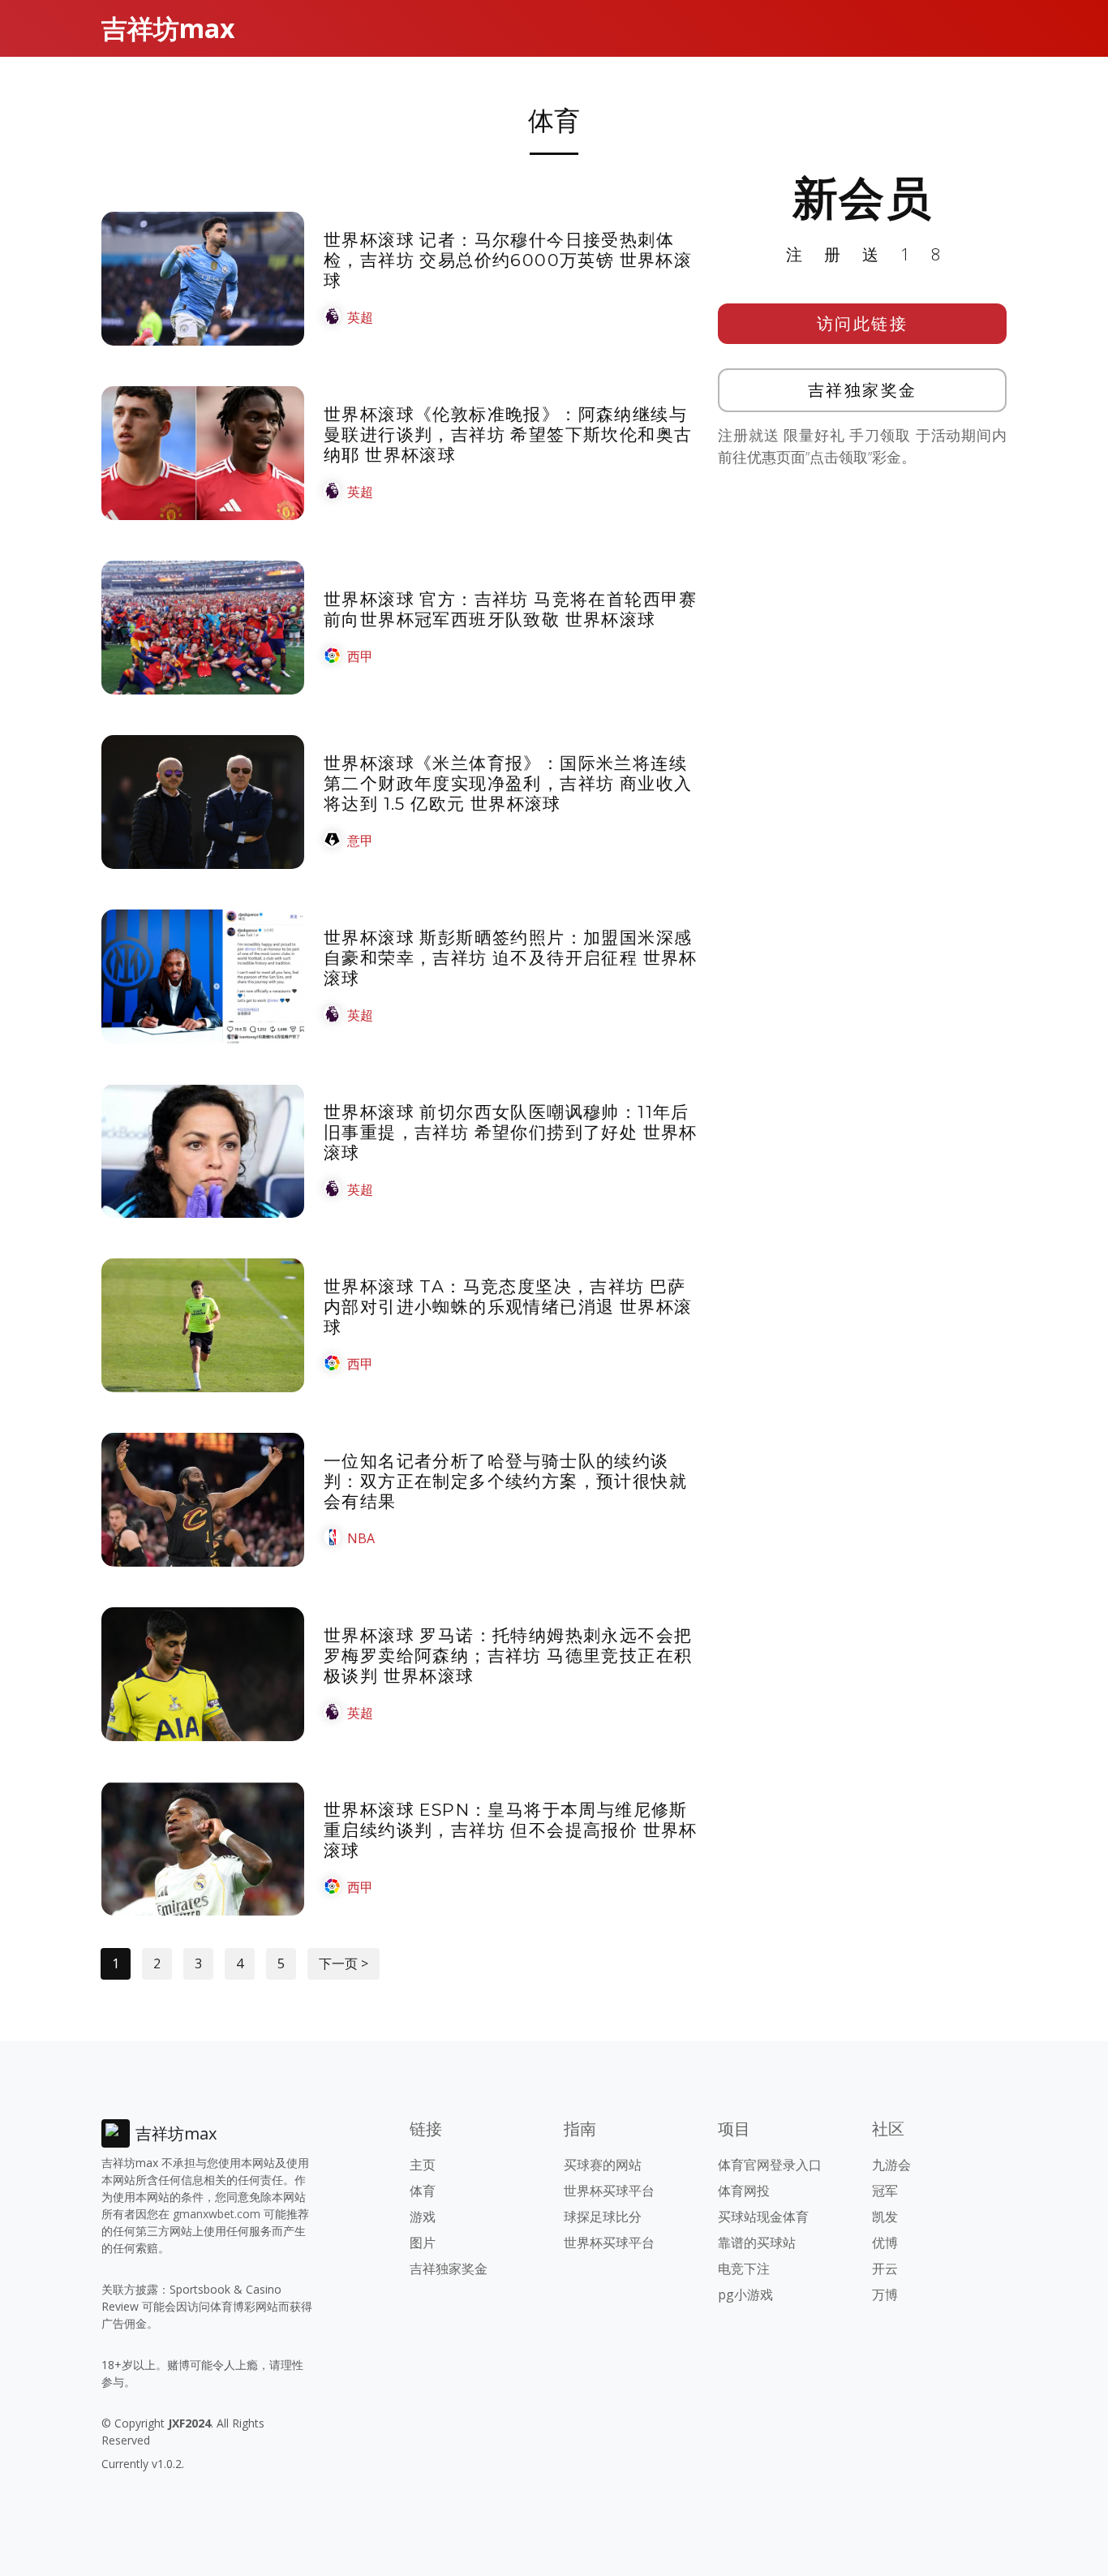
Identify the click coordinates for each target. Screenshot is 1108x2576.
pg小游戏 (745, 2294)
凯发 (885, 2217)
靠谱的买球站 (757, 2243)
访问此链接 (863, 323)
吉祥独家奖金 (863, 390)
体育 (423, 2191)
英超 (360, 317)
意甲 (360, 841)
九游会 (891, 2165)
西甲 (360, 656)
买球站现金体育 (763, 2217)
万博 (885, 2294)
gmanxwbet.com (217, 2214)
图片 (423, 2243)
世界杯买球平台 (609, 2191)
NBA (361, 1538)
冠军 (885, 2191)
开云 (885, 2269)
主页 (423, 2165)
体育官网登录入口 (770, 2165)
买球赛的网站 (603, 2165)
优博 (885, 2243)
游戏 (423, 2217)
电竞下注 (744, 2269)
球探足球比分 (603, 2217)
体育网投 (744, 2191)
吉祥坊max (168, 28)
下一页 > (344, 1963)
